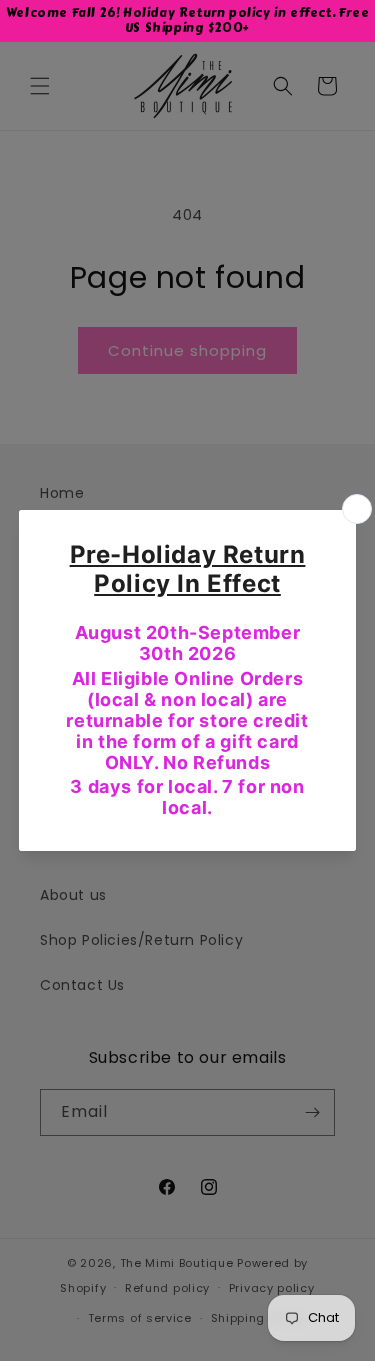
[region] (187, 21)
